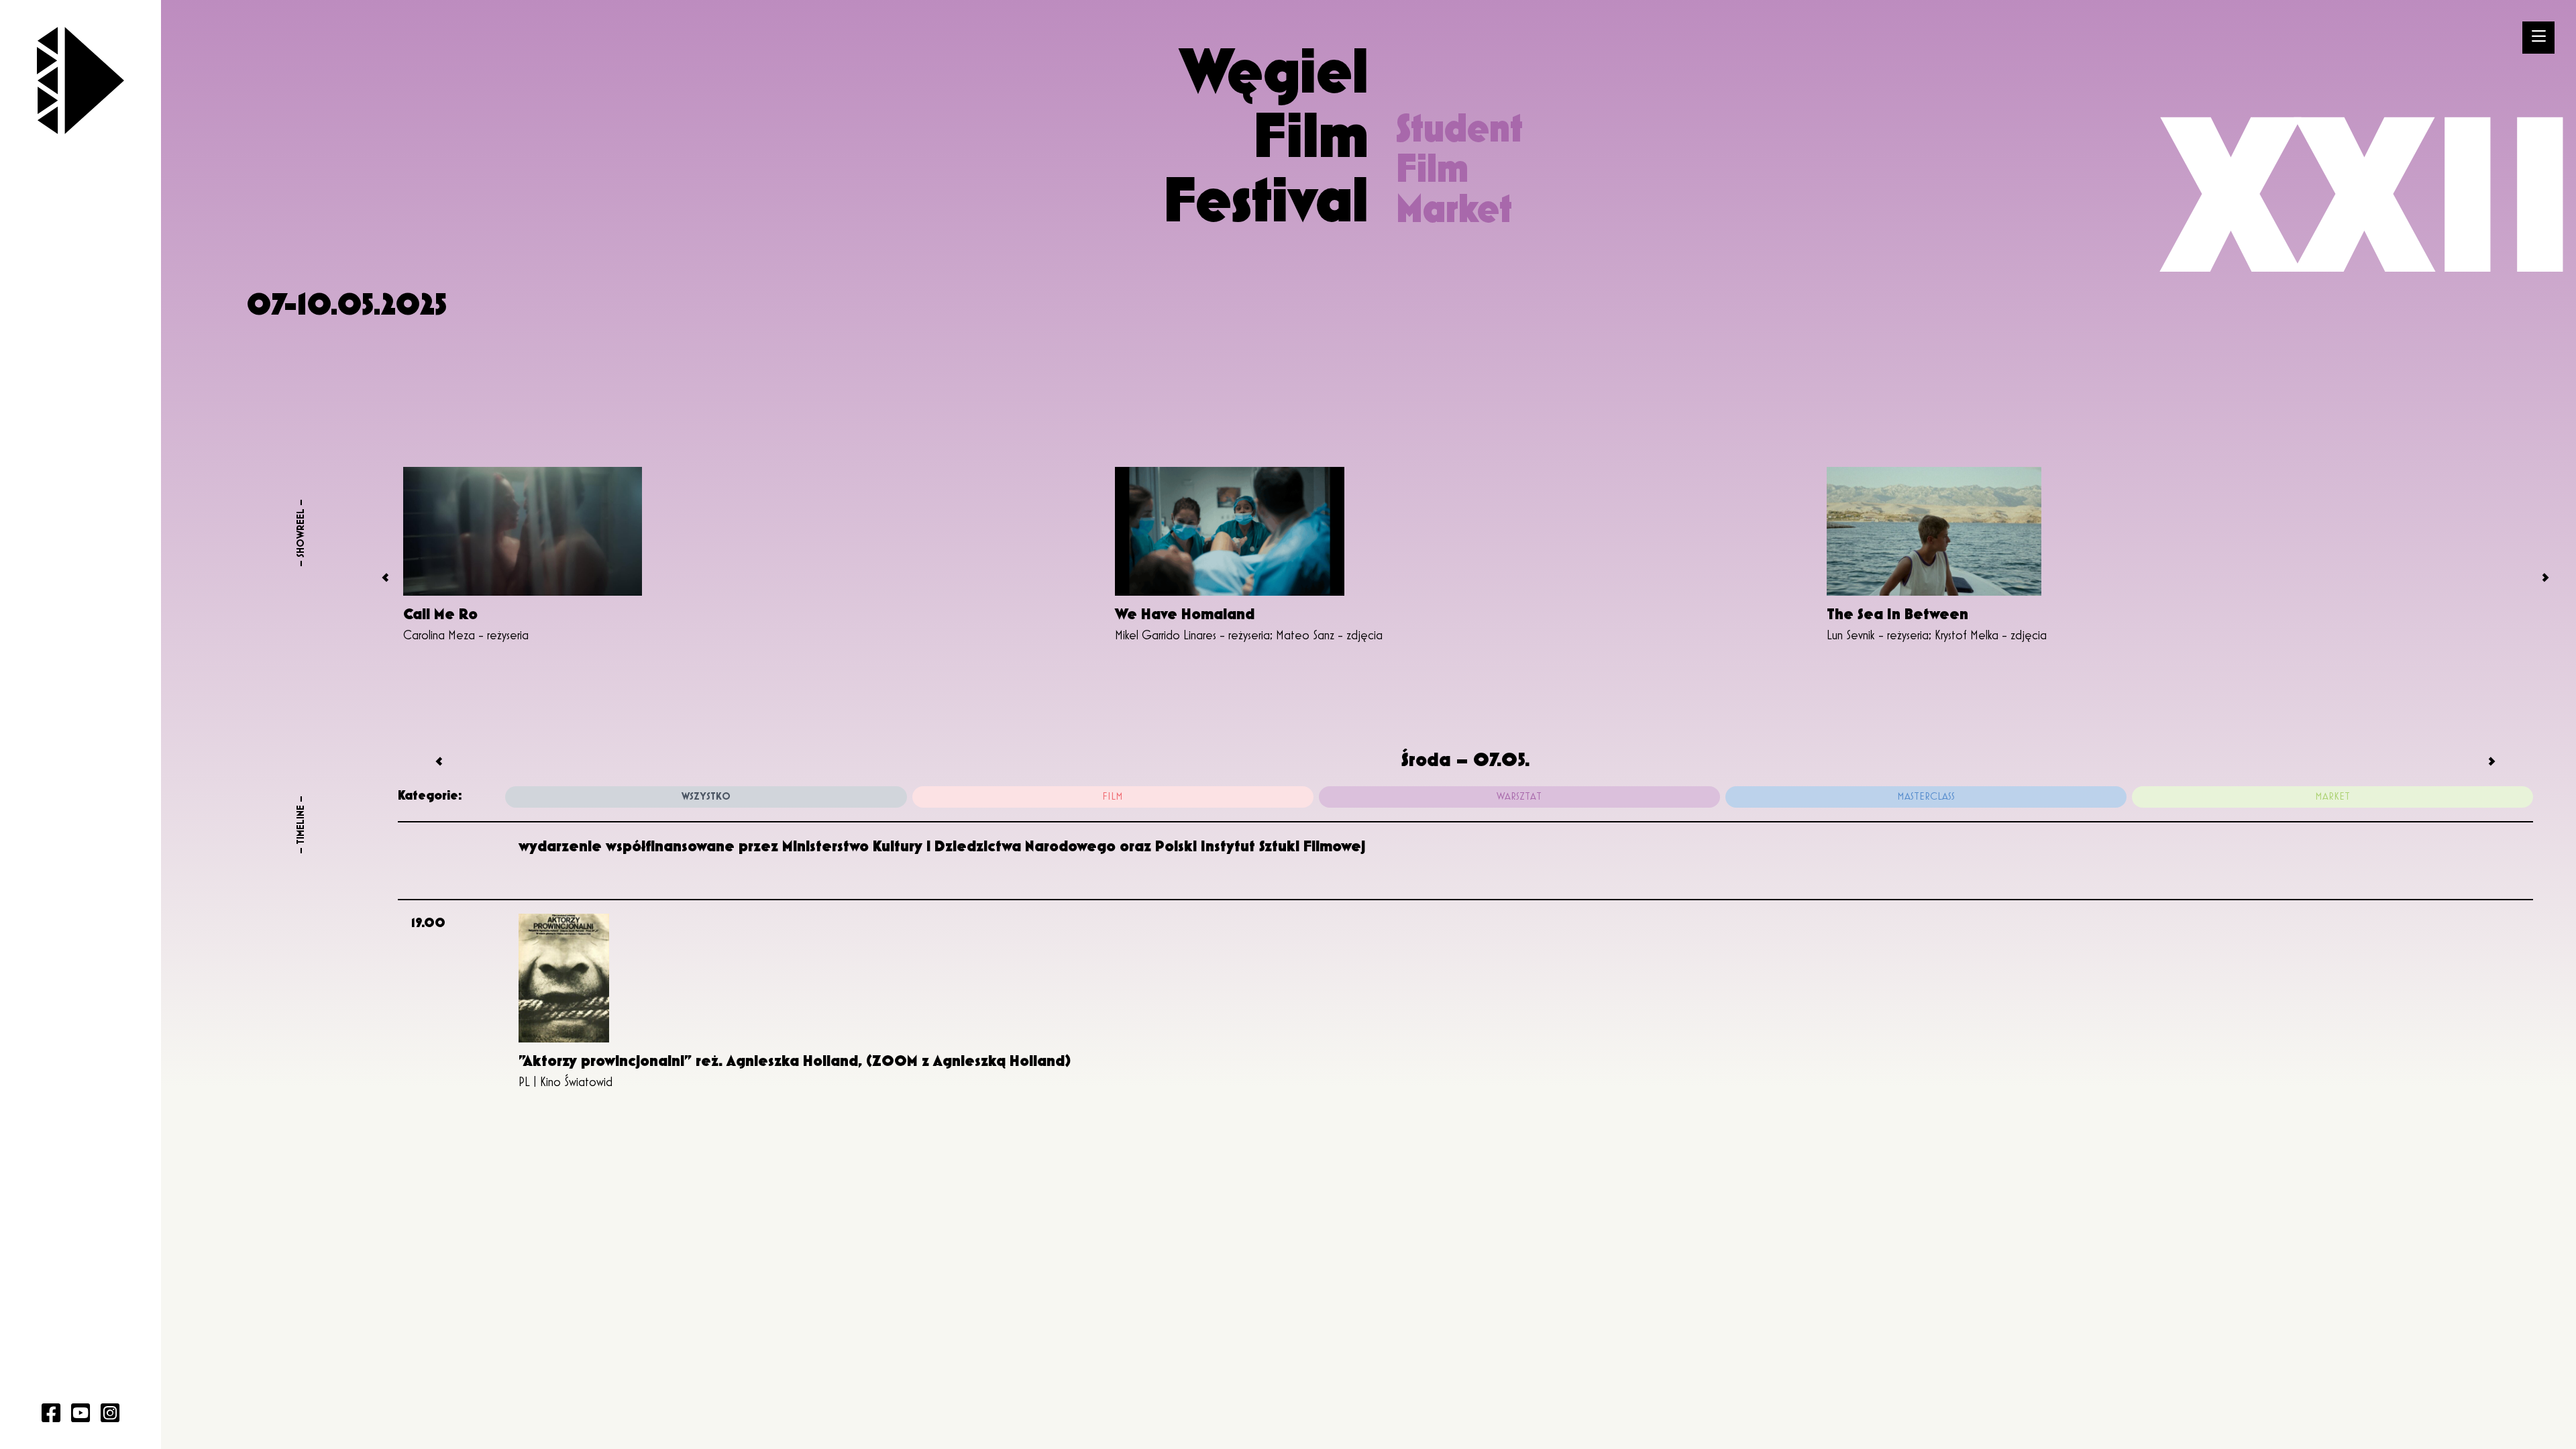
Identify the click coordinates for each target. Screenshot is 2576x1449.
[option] (754, 557)
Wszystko (706, 797)
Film (1113, 797)
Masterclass (1926, 797)
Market (2332, 797)
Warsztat (1519, 797)
